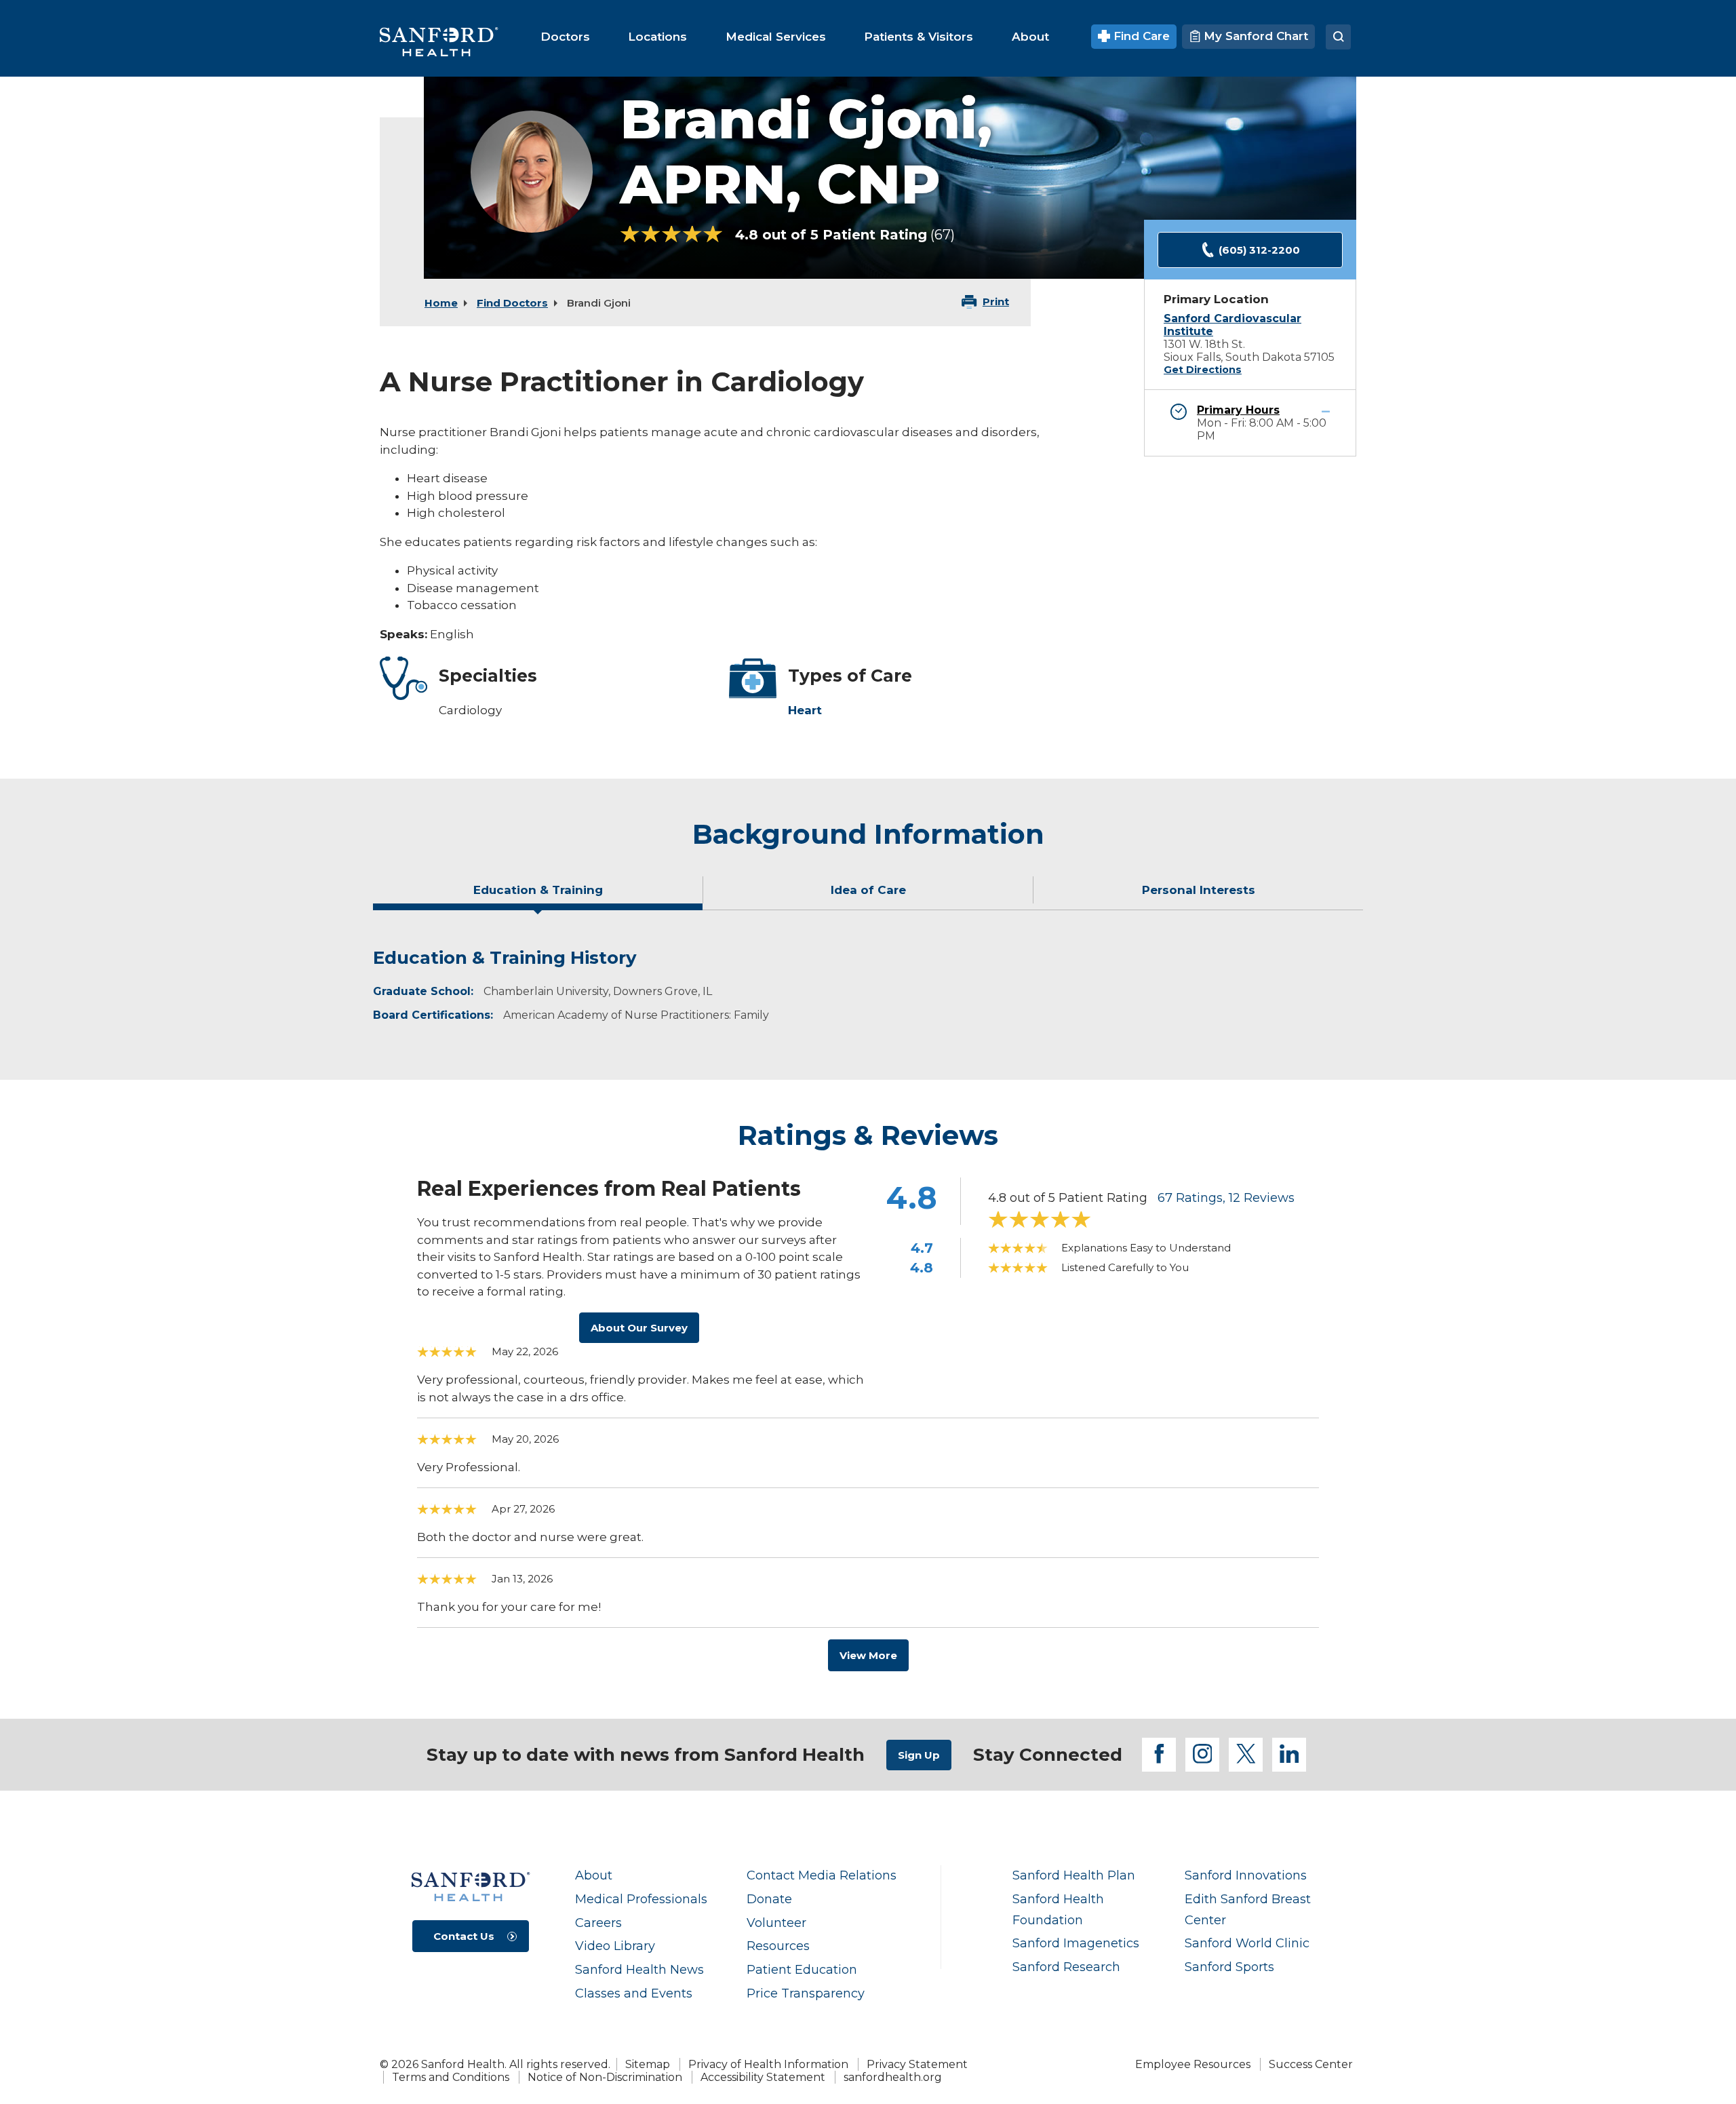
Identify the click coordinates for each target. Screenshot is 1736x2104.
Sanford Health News (639, 1969)
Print (996, 301)
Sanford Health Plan (1074, 1875)
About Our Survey (639, 1328)
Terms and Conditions (451, 2077)
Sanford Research (1066, 1967)
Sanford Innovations (1246, 1875)
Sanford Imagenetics (1076, 1943)
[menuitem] (565, 37)
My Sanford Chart (1254, 36)
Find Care (1140, 36)
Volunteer (776, 1923)
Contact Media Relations (822, 1875)
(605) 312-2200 (1259, 250)
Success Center (1311, 2064)
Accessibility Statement (763, 2077)
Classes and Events (634, 1993)
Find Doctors (512, 303)
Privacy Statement (917, 2064)
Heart (805, 710)
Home (441, 303)
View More (868, 1655)
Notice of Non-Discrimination (605, 2077)
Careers (598, 1923)
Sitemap (648, 2064)
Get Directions (1203, 370)
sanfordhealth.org (893, 2077)
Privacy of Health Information (768, 2064)
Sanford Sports (1229, 1967)
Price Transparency (806, 1993)
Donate (769, 1899)
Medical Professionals (641, 1899)
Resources (778, 1946)
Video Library (615, 1946)
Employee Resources (1193, 2064)
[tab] (538, 895)
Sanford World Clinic (1247, 1943)
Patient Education (802, 1969)
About (594, 1875)
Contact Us (464, 1936)
